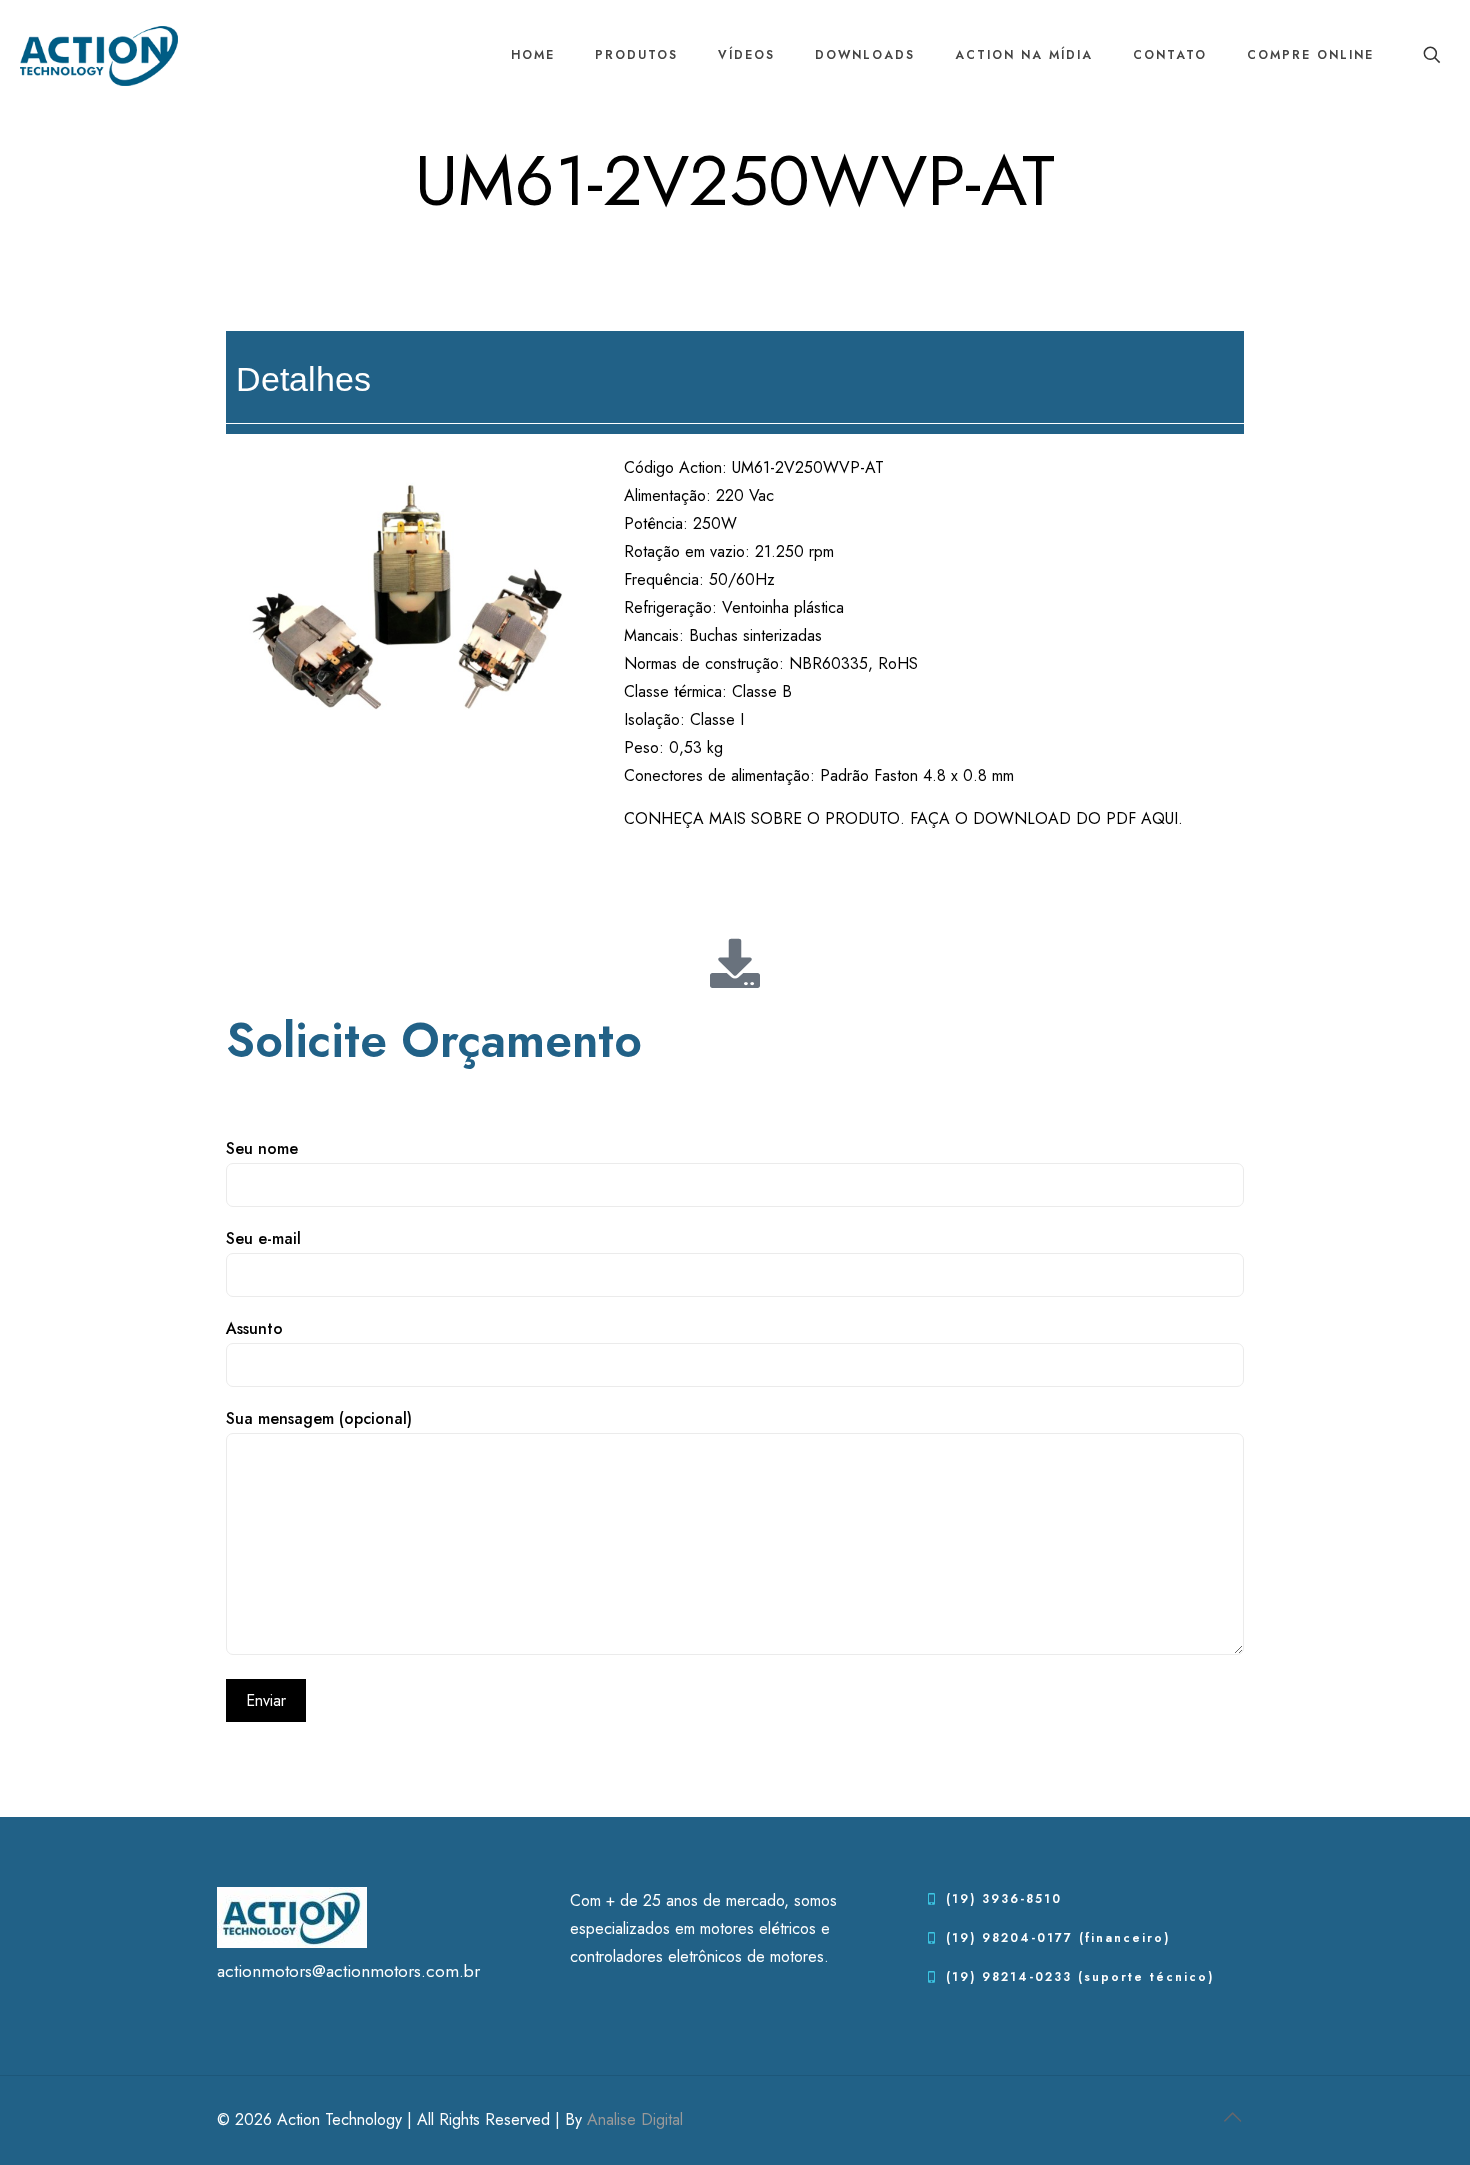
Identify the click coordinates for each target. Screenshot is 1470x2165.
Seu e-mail (263, 1238)
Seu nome (262, 1148)
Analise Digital (635, 2119)
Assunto (254, 1328)
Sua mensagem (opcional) (319, 1418)
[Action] (99, 55)
